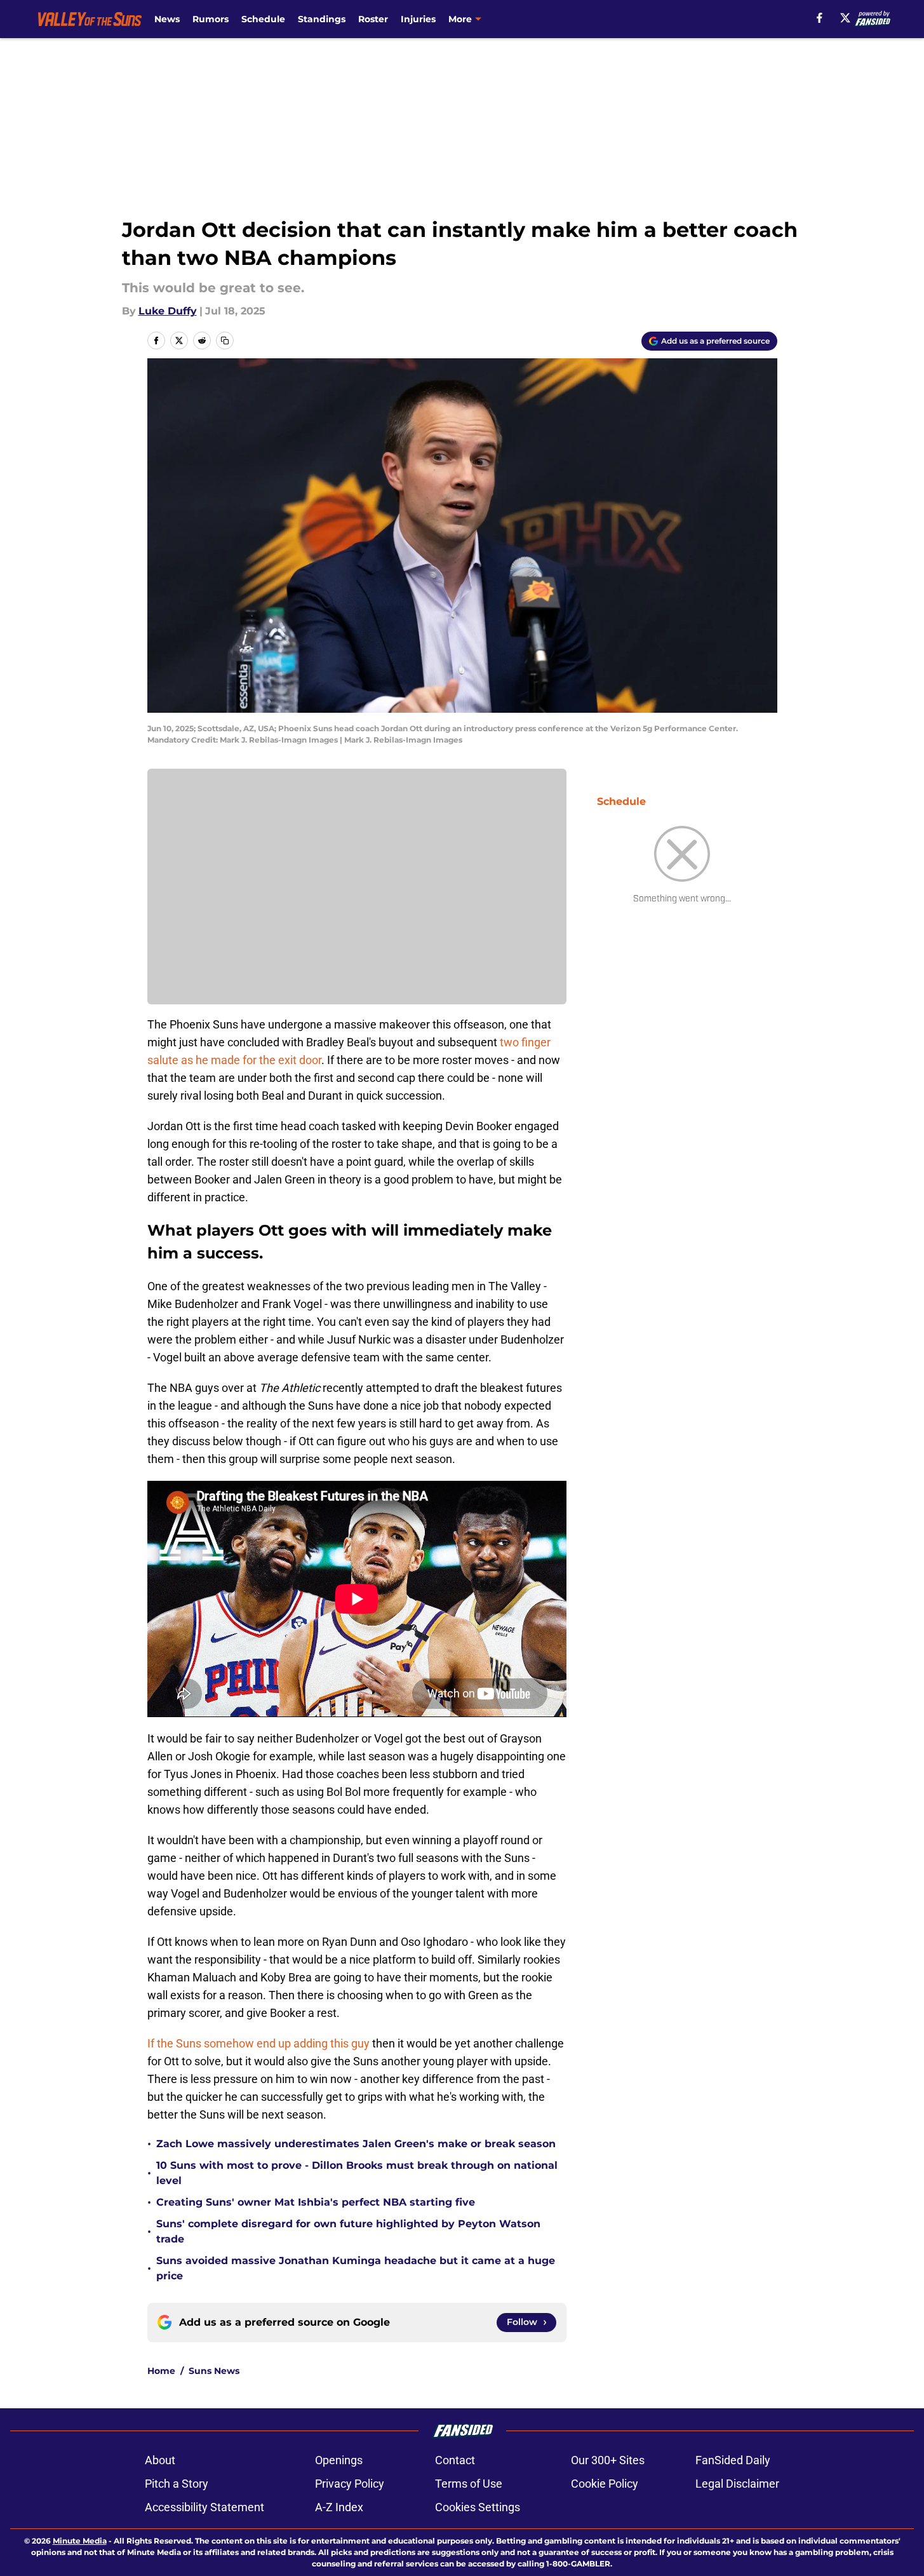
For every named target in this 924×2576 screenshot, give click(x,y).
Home (161, 2371)
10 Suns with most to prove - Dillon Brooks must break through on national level (357, 2173)
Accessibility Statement (204, 2507)
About (160, 2460)
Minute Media (80, 2541)
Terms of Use (469, 2484)
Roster (373, 19)
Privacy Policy (350, 2484)
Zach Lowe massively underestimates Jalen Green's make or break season (356, 2144)
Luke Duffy (168, 311)
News (167, 19)
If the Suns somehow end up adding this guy (258, 2043)
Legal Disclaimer (737, 2484)
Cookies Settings (478, 2507)
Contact (455, 2460)
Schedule (263, 19)
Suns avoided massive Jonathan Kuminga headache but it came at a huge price (356, 2268)
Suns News (214, 2371)
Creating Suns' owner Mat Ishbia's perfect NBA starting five (316, 2202)
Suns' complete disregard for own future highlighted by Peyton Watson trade (348, 2231)
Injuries (418, 19)
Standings (322, 19)
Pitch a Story (177, 2484)
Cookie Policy (605, 2484)
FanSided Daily (733, 2460)
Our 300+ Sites (608, 2460)
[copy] (225, 341)
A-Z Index (339, 2507)
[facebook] (820, 18)
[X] (845, 18)
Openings (339, 2460)
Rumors (211, 19)
